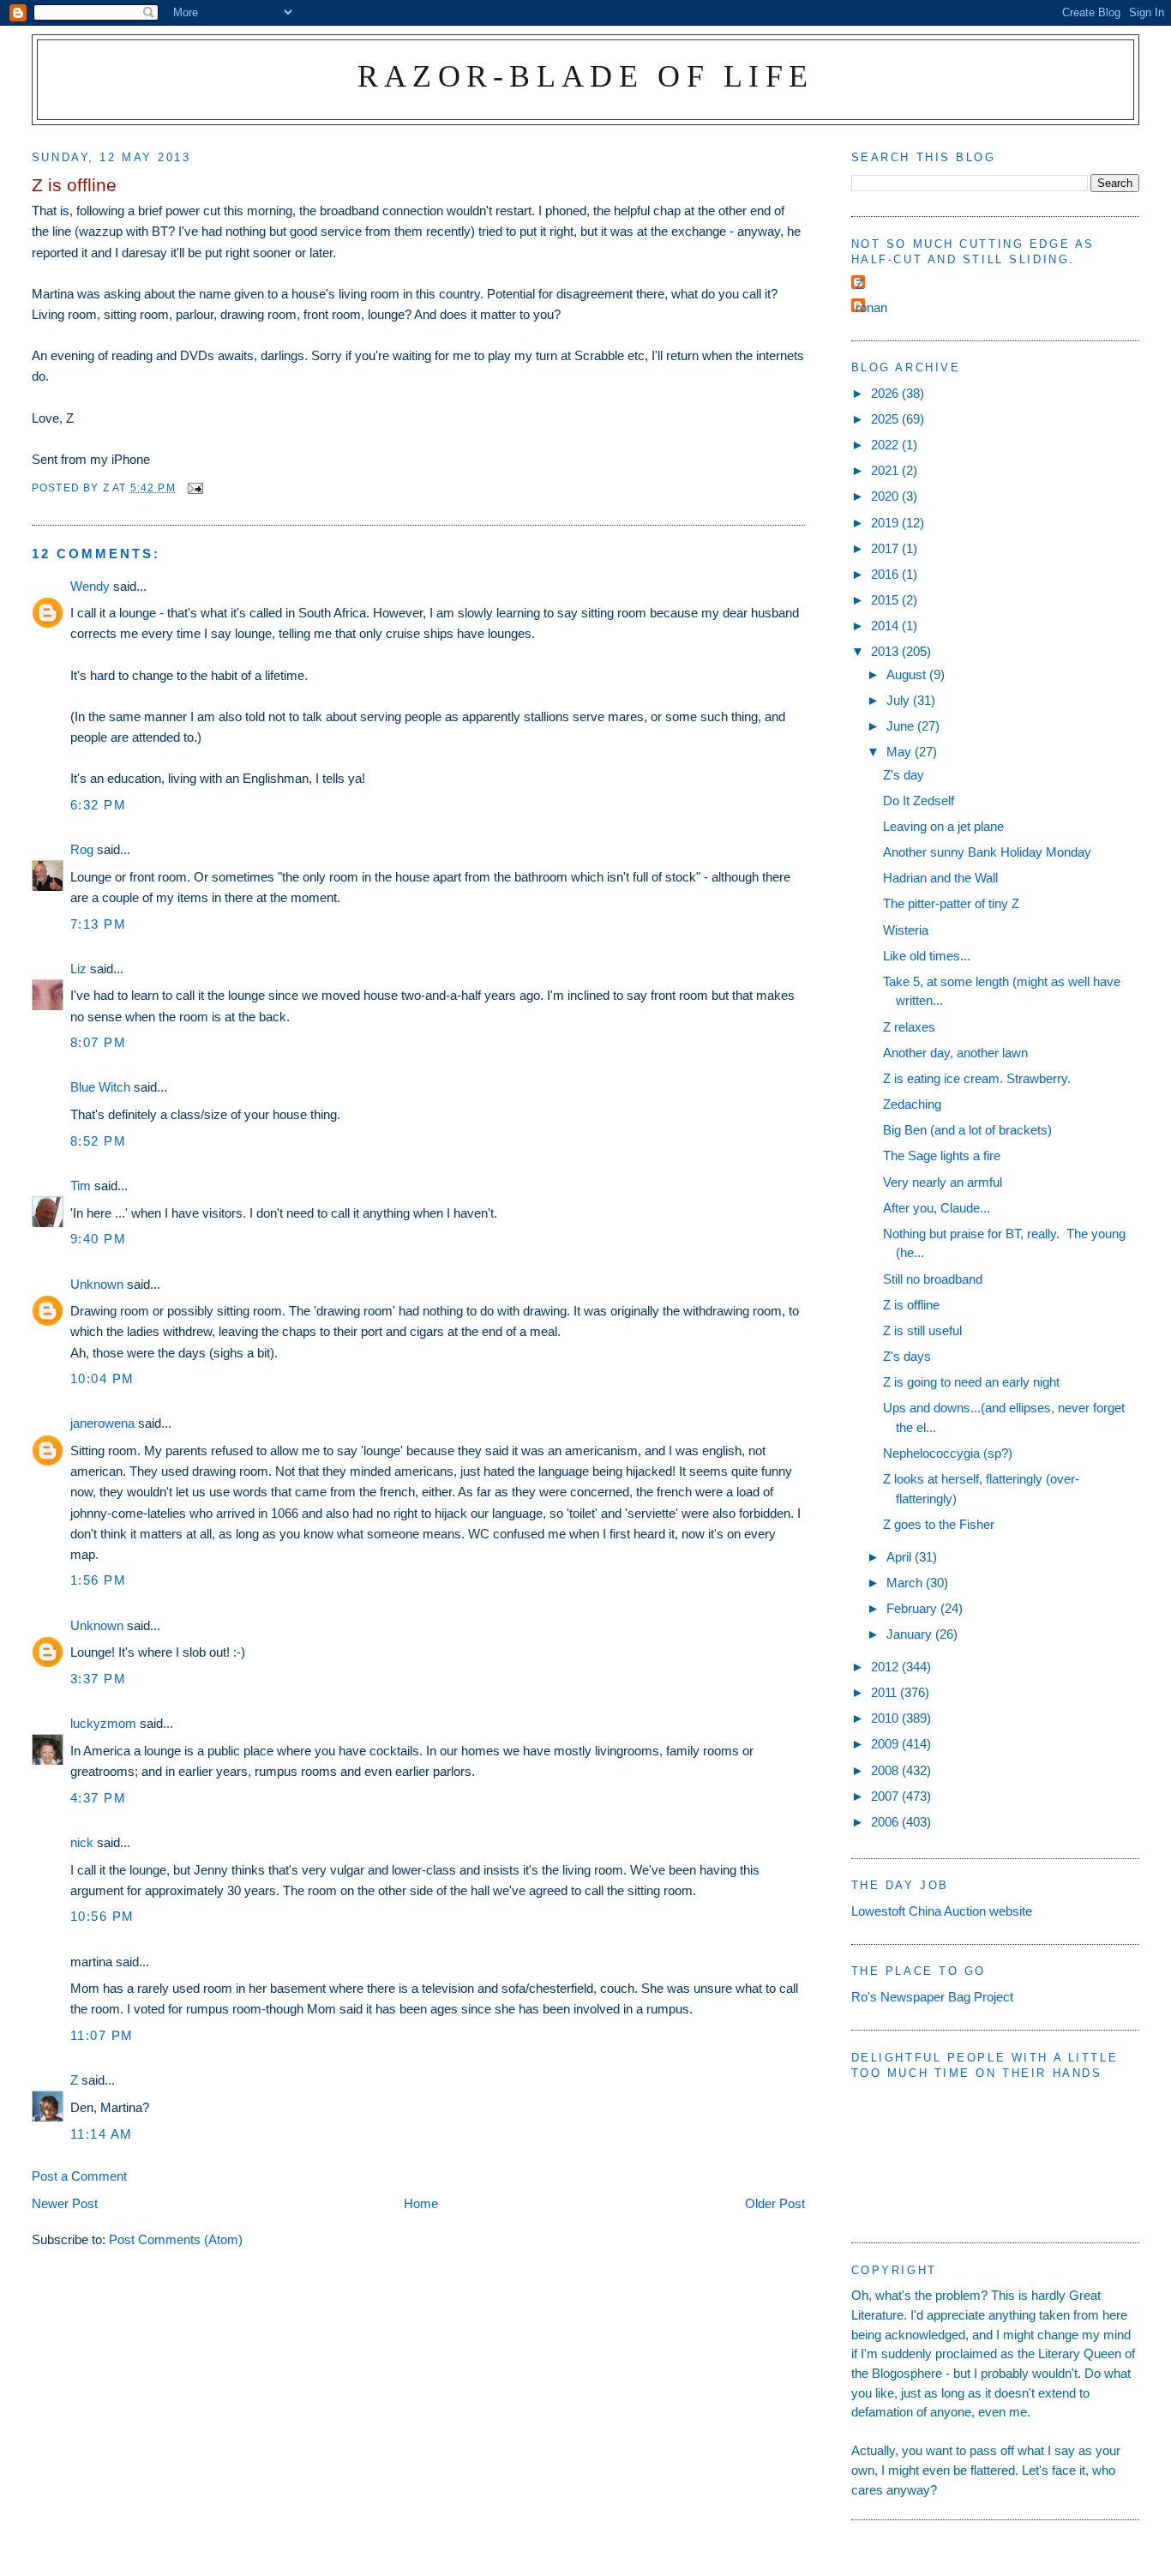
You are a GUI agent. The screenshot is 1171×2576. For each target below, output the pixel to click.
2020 (886, 496)
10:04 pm (102, 1378)
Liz (78, 969)
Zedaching (912, 1104)
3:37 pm (99, 1679)
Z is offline (911, 1305)
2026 (886, 393)
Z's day (904, 775)
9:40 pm (99, 1239)
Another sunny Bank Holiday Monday (987, 852)
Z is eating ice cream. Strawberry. (977, 1078)
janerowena (102, 1423)
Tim (81, 1186)
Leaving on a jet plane (943, 826)
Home (421, 2203)
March (906, 1583)
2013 (886, 651)
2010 (886, 1718)
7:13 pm (99, 924)
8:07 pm (99, 1042)
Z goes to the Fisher (939, 1524)
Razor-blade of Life (586, 76)
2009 (886, 1744)
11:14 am (102, 2134)
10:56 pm (102, 1916)
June (902, 726)
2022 (886, 445)
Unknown (97, 1284)
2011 (886, 1692)
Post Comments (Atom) (176, 2239)
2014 (886, 626)
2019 (886, 523)
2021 (886, 470)
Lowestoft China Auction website (942, 1911)
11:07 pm (102, 2035)
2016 (886, 574)
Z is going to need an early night (971, 1382)
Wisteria (906, 930)
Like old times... (927, 956)
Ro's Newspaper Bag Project (932, 1997)
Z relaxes (909, 1027)
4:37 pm (99, 1798)
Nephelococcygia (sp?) (948, 1453)
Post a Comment (79, 2176)
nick (82, 1842)
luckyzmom (103, 1723)
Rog (82, 849)
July (900, 700)
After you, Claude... (937, 1208)
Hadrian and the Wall (940, 878)
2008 (886, 1770)
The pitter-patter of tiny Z (951, 903)
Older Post (775, 2203)
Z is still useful (922, 1330)
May (901, 752)
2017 (886, 548)
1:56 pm (99, 1580)
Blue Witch (100, 1087)
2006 (886, 1822)
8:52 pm (99, 1141)
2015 (886, 600)
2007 (886, 1796)
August (908, 674)
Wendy (90, 586)
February (913, 1608)
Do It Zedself (919, 800)
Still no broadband (933, 1279)
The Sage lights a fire (942, 1156)
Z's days (907, 1356)
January (911, 1634)
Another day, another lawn (955, 1053)
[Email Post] (195, 488)
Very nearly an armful (943, 1182)
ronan (871, 307)
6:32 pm (99, 805)
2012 (886, 1667)
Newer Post (65, 2203)
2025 (886, 419)
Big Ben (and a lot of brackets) (967, 1130)
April (901, 1557)
